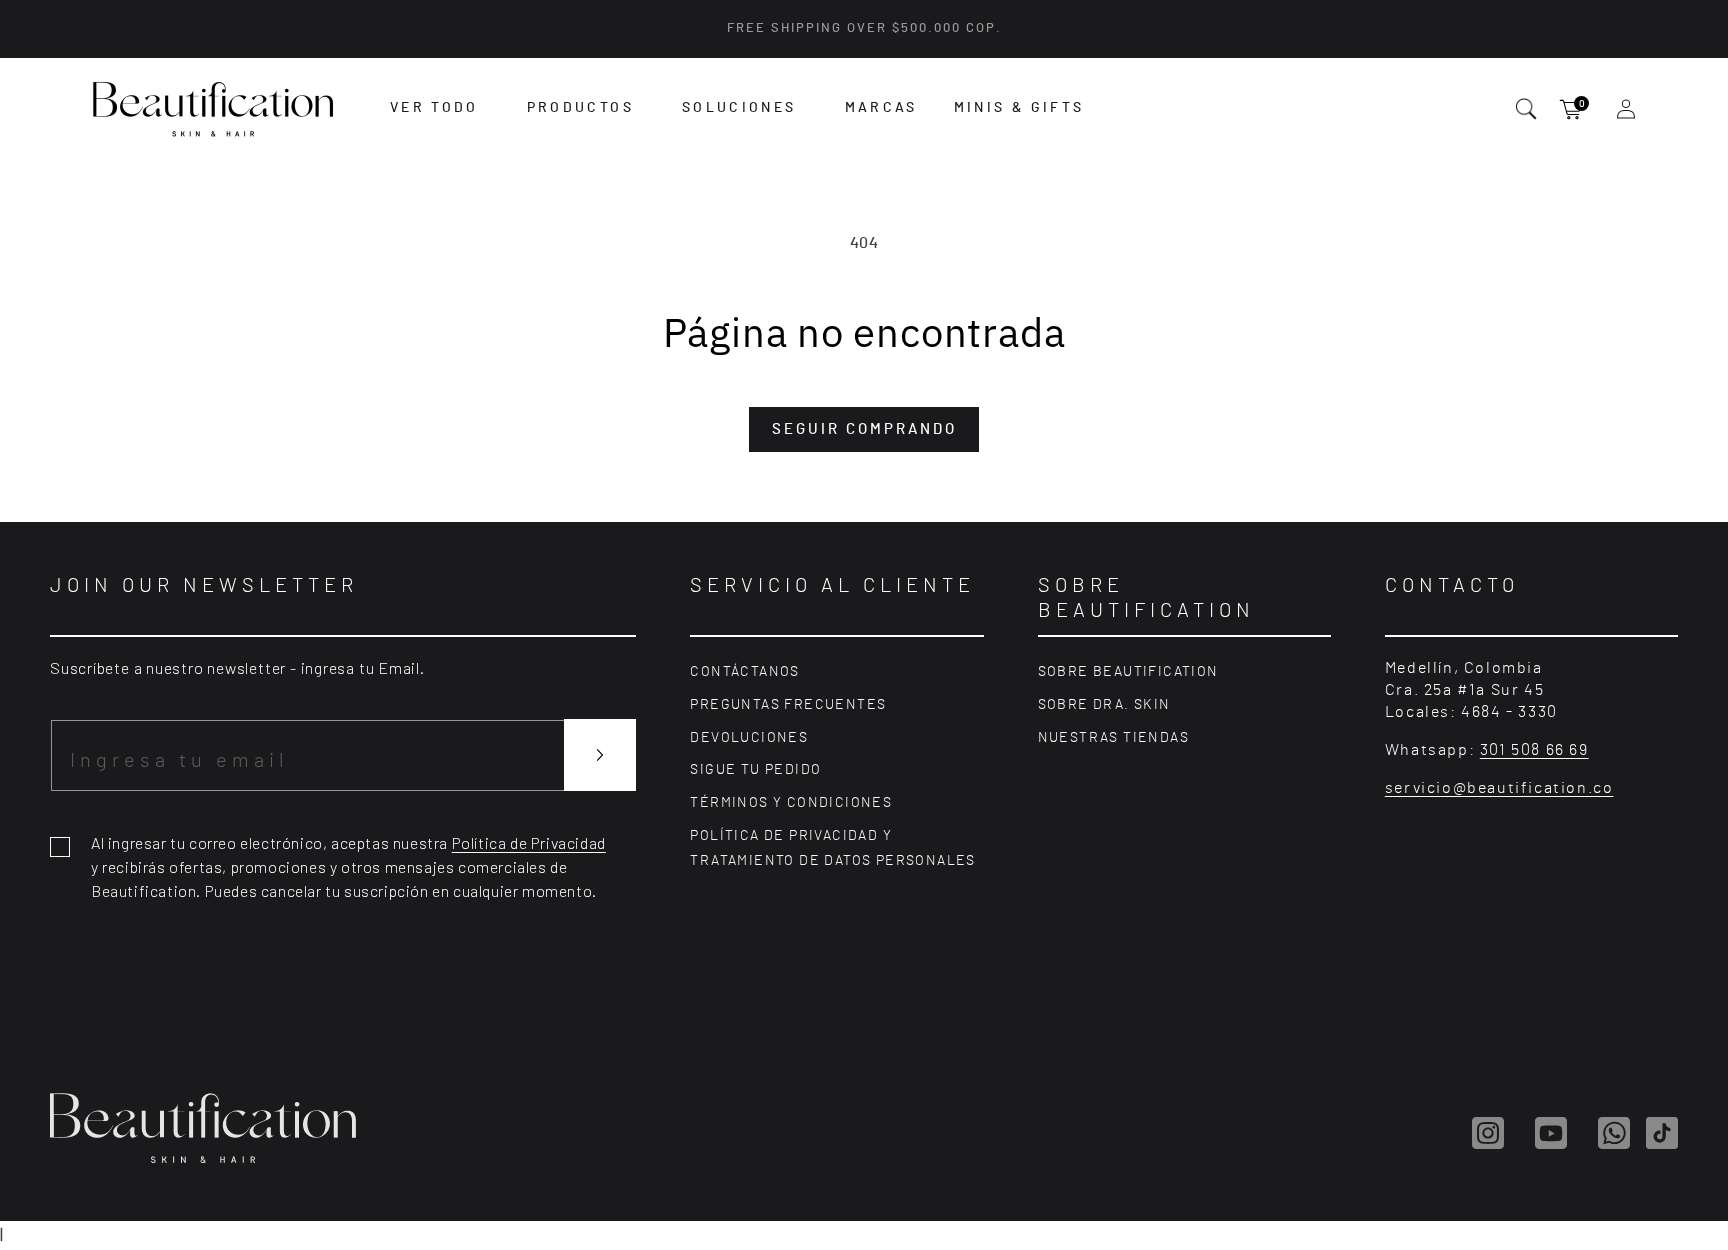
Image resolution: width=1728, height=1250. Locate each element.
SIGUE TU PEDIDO (755, 770)
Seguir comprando (864, 429)
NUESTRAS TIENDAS (1113, 738)
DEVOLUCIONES (749, 738)
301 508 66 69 (1534, 750)
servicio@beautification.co (1499, 788)
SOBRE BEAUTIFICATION (1128, 672)
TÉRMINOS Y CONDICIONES (791, 803)
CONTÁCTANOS (744, 672)
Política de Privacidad (529, 842)
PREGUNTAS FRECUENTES (788, 705)
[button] (434, 108)
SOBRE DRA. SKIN (1104, 705)
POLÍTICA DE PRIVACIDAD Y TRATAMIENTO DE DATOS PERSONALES (832, 848)
